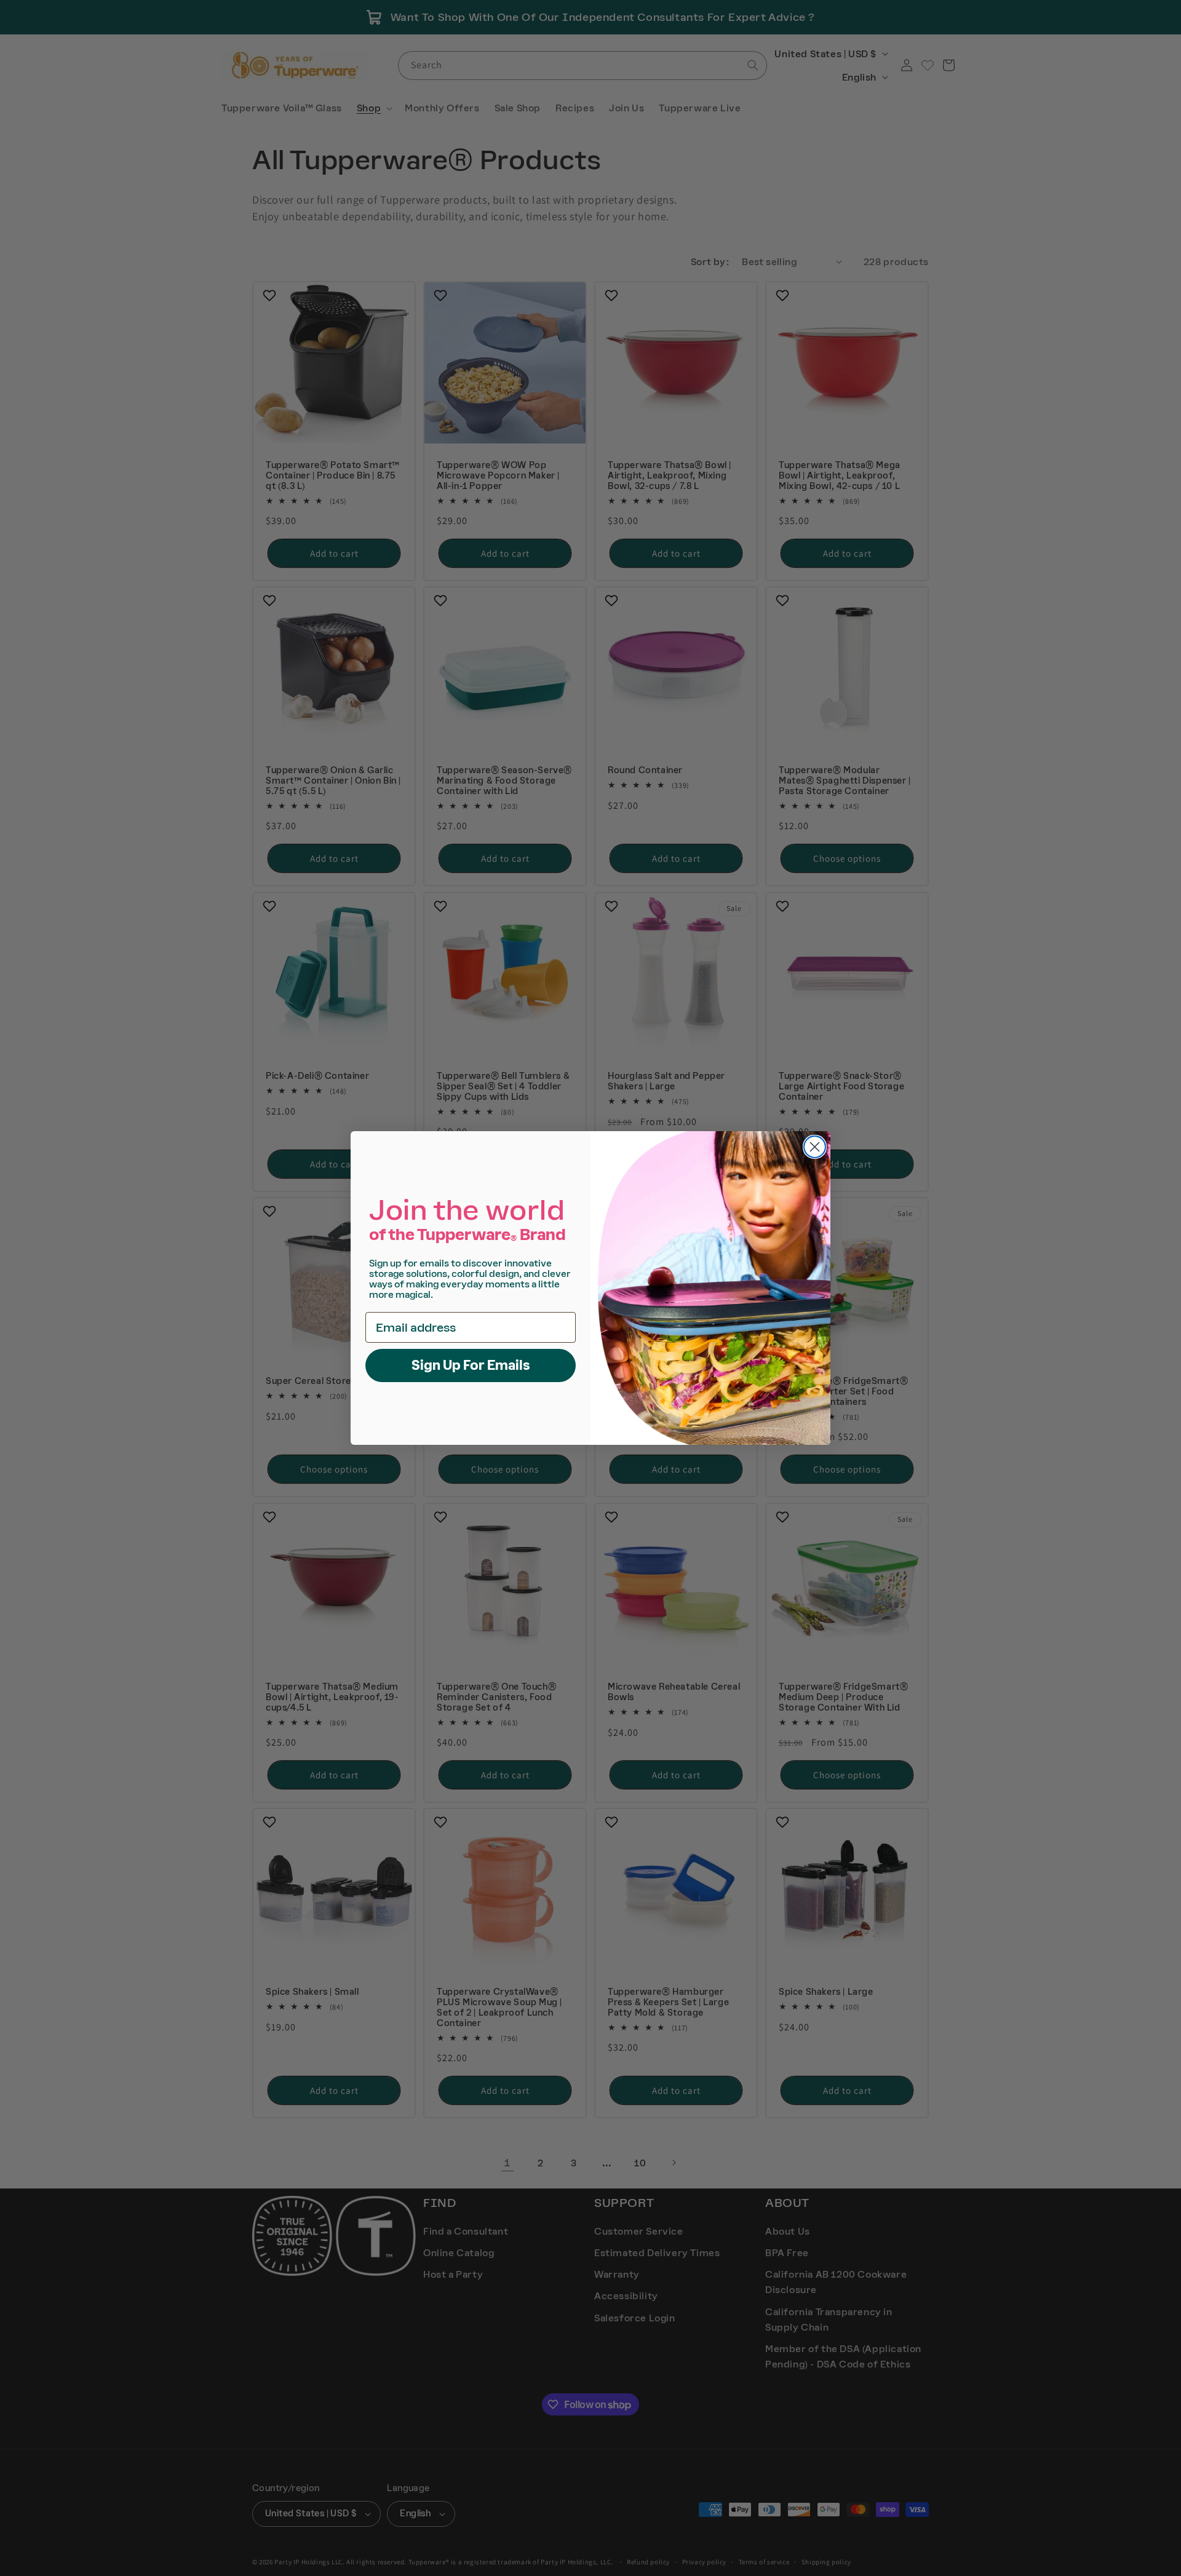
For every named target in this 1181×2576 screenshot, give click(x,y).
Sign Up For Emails (471, 1365)
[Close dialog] (815, 1147)
